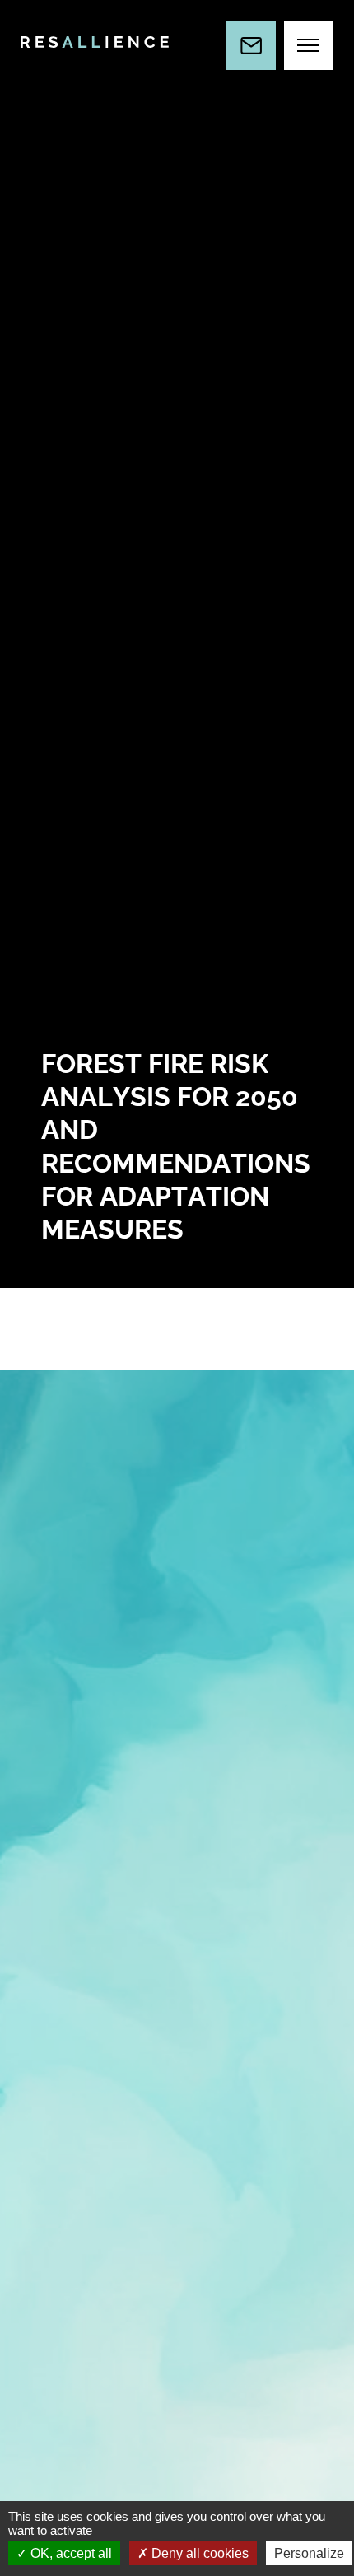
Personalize (309, 2553)
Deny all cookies (198, 2553)
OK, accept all (70, 2553)
